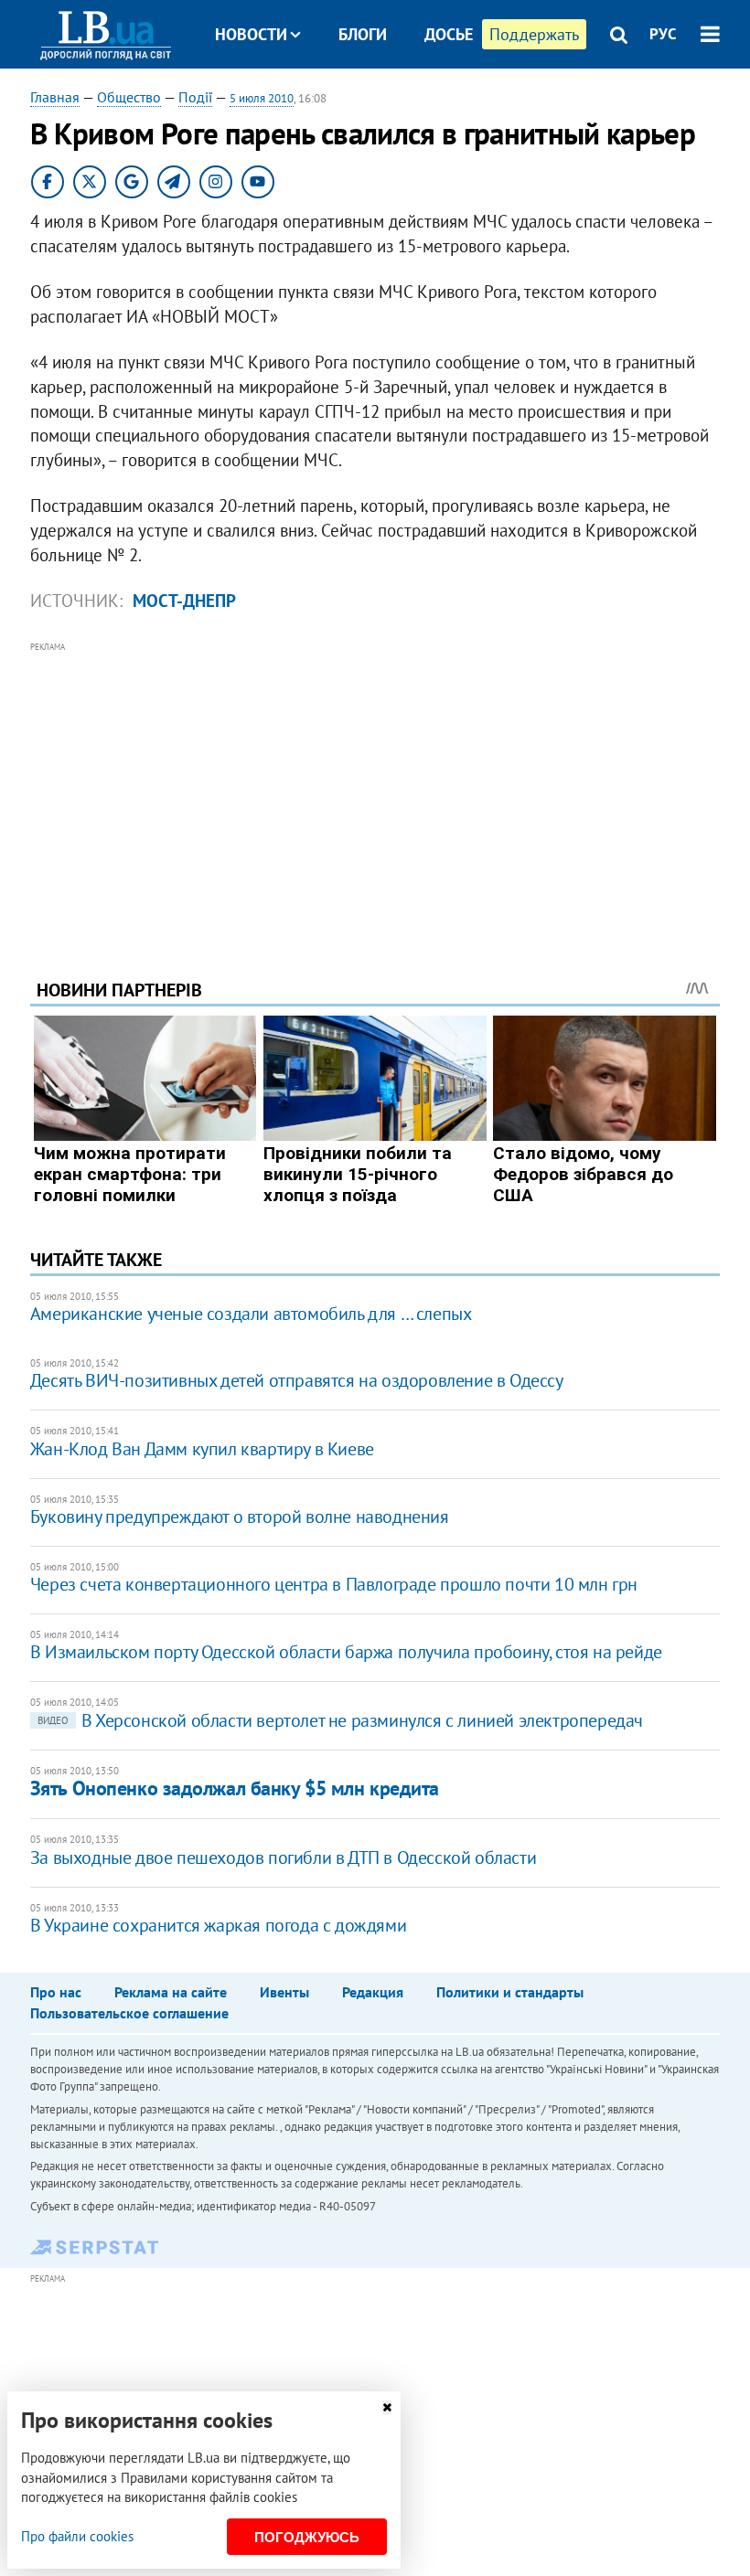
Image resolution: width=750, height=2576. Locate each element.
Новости (251, 34)
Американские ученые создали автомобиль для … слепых (251, 1314)
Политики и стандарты (510, 1992)
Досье (449, 34)
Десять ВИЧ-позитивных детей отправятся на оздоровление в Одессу (297, 1380)
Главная (55, 97)
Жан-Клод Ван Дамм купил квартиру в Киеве (202, 1449)
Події (195, 97)
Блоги (363, 34)
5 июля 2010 (262, 98)
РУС (663, 34)
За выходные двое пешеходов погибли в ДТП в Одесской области (283, 1857)
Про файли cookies (77, 2536)
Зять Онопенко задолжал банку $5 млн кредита (235, 1788)
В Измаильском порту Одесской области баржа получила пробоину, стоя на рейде (346, 1652)
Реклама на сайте (171, 1992)
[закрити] (387, 2407)
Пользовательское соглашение (129, 2013)
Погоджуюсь (307, 2537)
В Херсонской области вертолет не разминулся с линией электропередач (340, 1720)
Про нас (56, 1992)
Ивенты (284, 1992)
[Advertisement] (375, 785)
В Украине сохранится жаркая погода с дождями (218, 1925)
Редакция (373, 1992)
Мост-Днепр (184, 601)
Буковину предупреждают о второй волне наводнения (240, 1517)
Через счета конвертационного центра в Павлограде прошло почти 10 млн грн (334, 1584)
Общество (129, 97)
